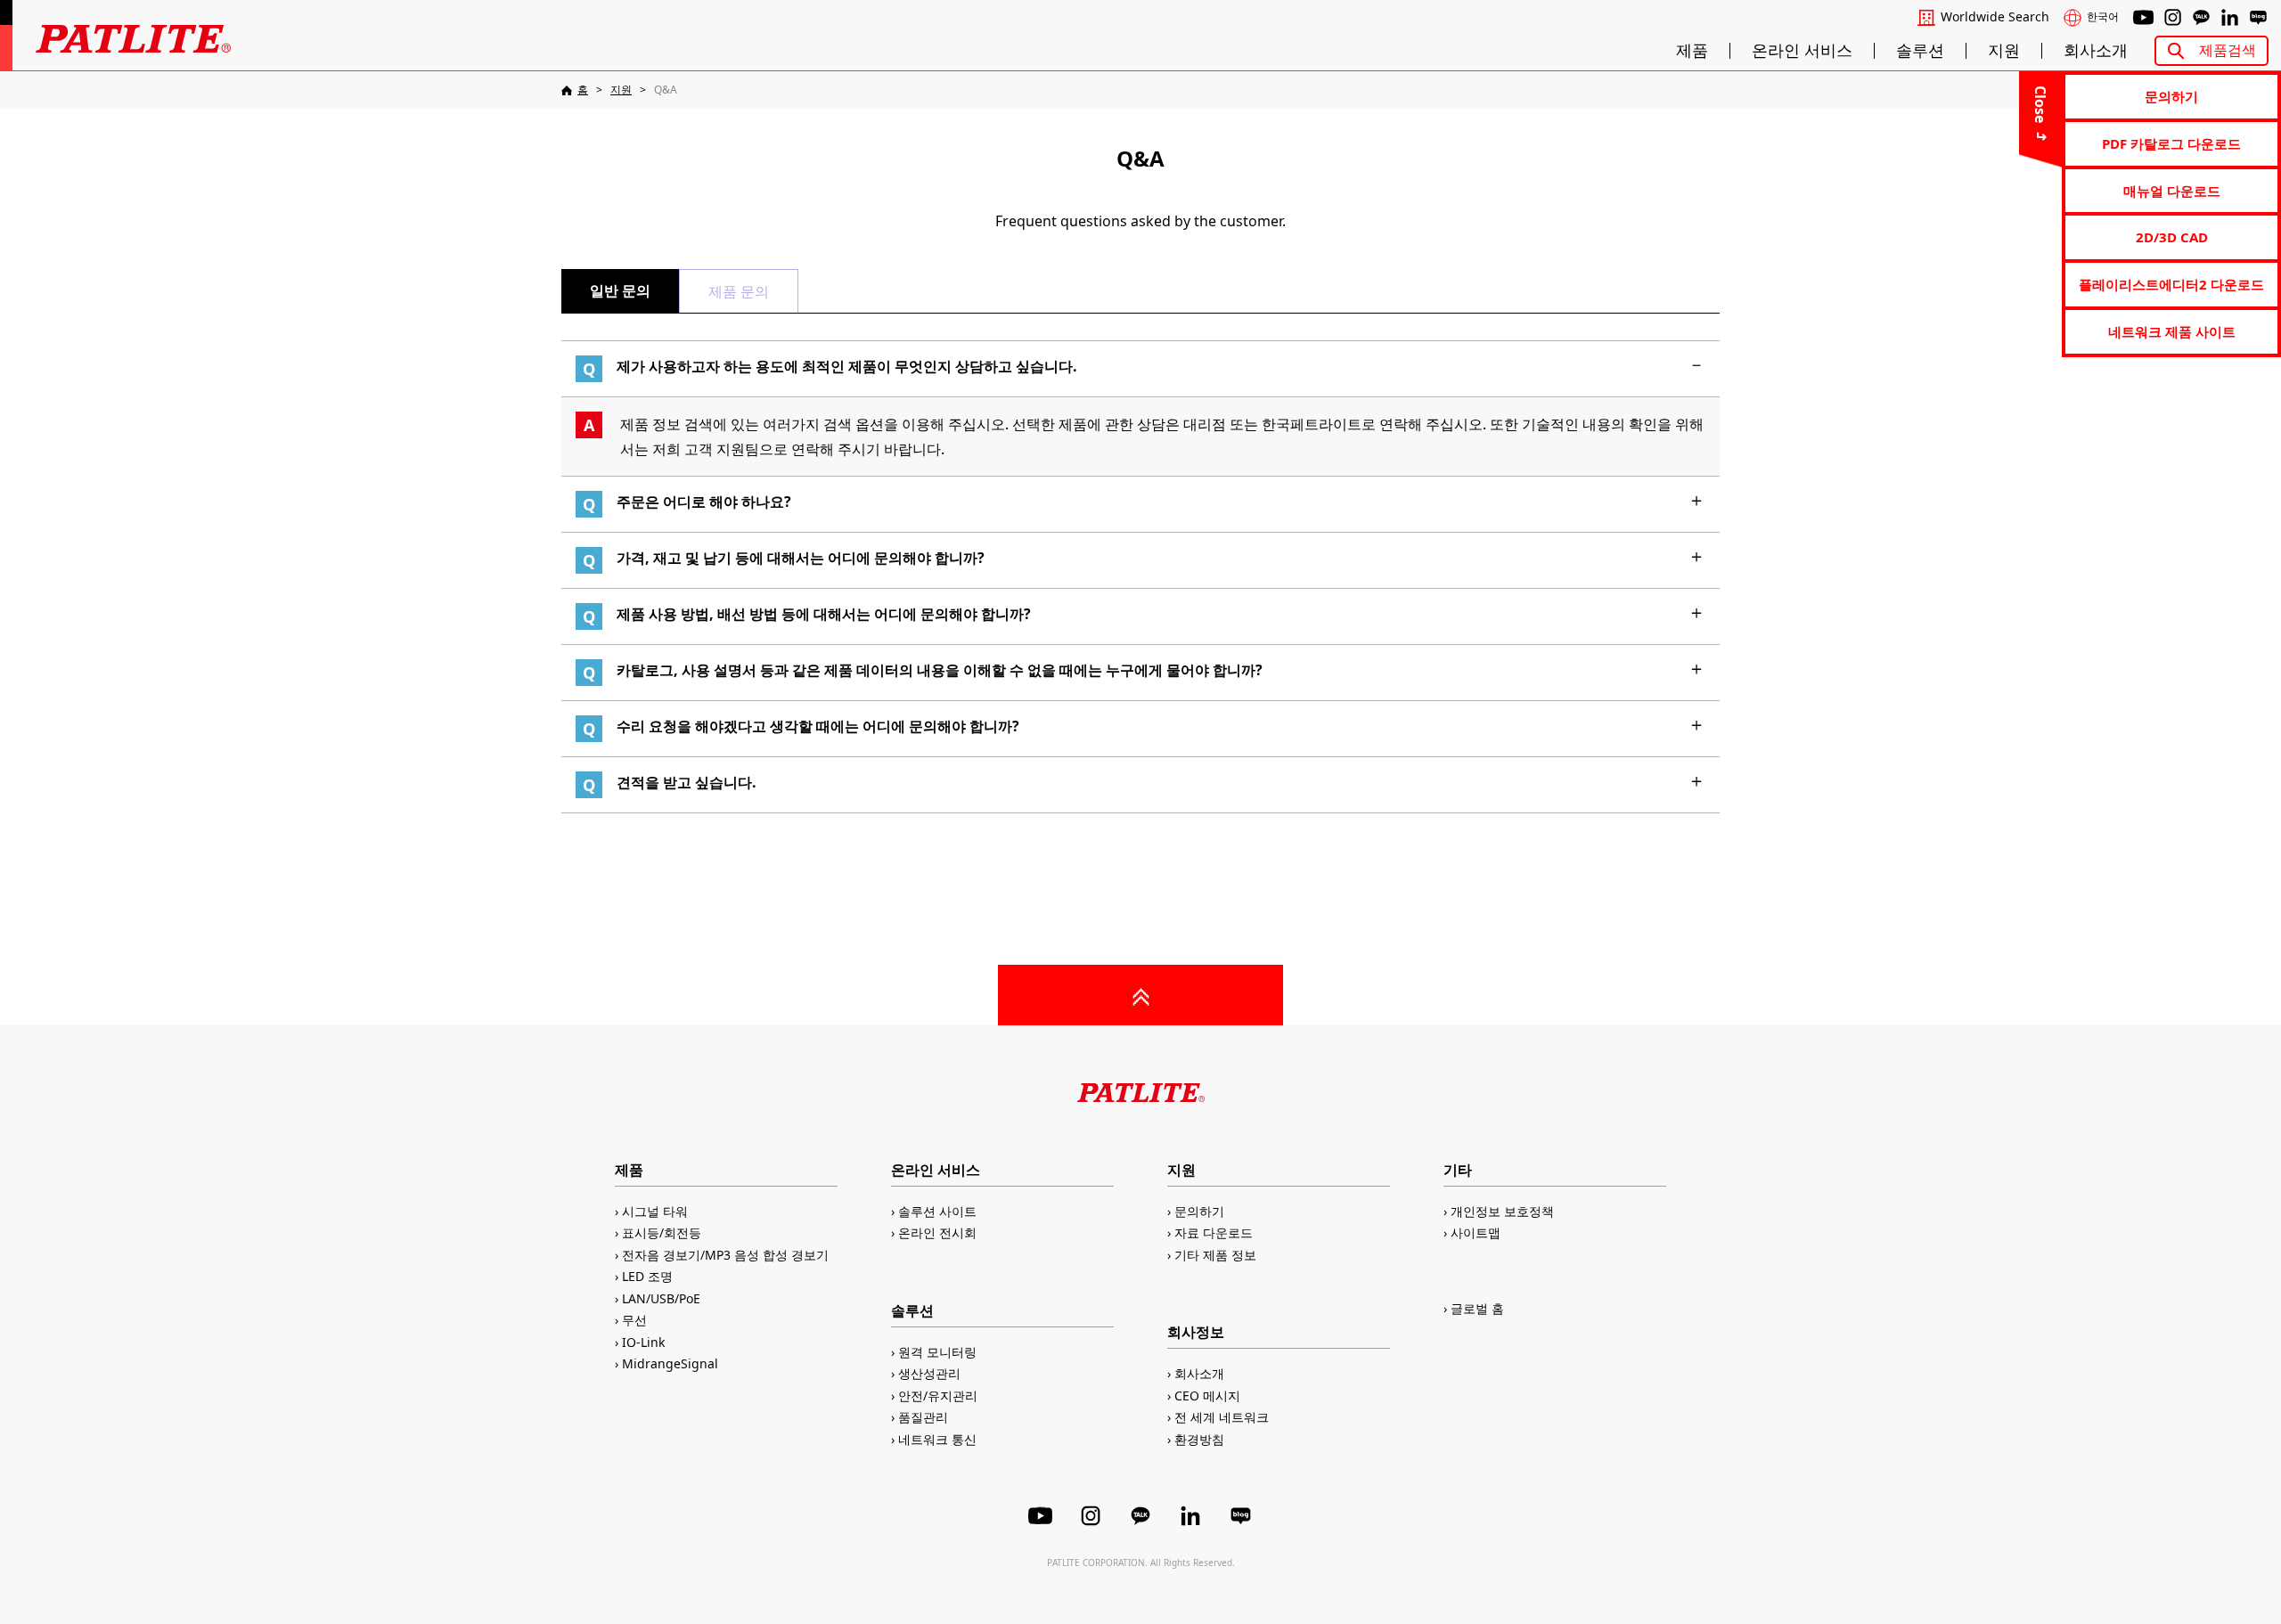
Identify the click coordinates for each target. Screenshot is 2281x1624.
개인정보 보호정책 (1502, 1211)
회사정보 (1196, 1332)
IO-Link (643, 1342)
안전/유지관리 (938, 1395)
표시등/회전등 (662, 1232)
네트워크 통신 (937, 1439)
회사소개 (2096, 51)
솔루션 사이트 (937, 1211)
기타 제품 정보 (1215, 1255)
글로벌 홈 (1477, 1308)
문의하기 (2171, 96)
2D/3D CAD (2172, 237)
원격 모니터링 (937, 1352)
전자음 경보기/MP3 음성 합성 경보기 (725, 1255)
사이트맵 (1476, 1232)
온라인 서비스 (1802, 51)
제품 (1692, 51)
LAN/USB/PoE (661, 1298)
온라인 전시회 (937, 1232)
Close (2040, 104)
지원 (2004, 51)
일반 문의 (620, 290)
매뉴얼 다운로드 (2172, 191)
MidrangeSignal (670, 1363)
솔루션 (1920, 51)
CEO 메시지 (1207, 1395)
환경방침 (1199, 1439)
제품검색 (2228, 50)
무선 (634, 1320)
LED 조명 (647, 1276)
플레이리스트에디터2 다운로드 (2171, 284)
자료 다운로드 (1214, 1232)
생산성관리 (929, 1373)
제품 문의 (739, 291)
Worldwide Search (1995, 17)
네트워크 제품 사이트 (2172, 331)
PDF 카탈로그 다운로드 (2171, 143)
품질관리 (923, 1417)
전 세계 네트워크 (1222, 1417)
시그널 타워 (655, 1211)
